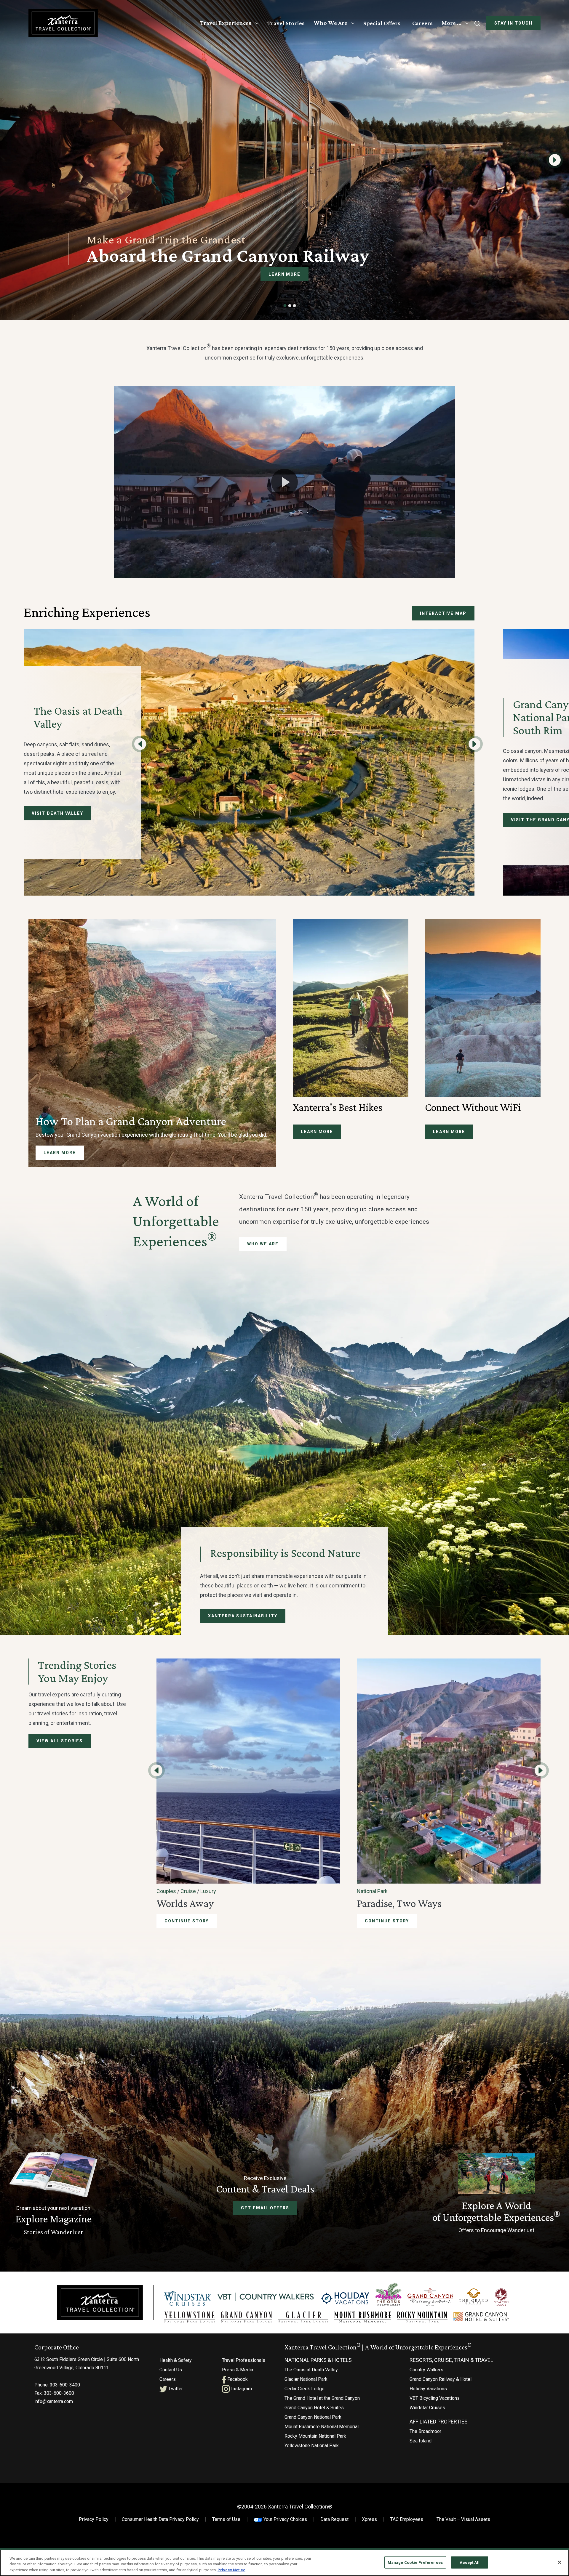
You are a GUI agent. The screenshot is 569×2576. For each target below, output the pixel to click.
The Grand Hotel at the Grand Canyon (322, 2398)
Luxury (208, 1891)
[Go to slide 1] (285, 306)
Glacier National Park (306, 2379)
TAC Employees (407, 2519)
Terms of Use (226, 2519)
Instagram (241, 2389)
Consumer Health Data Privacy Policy (160, 2519)
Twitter (175, 2389)
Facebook (237, 2379)
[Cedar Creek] (501, 2297)
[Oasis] (388, 2294)
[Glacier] (303, 2317)
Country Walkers (426, 2370)
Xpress (369, 2519)
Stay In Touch (513, 23)
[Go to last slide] (140, 744)
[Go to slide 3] (295, 306)
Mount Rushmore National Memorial (322, 2427)
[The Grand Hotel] (473, 2297)
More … (451, 23)
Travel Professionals (244, 2360)
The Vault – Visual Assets (463, 2519)
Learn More (285, 274)
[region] (284, 2563)
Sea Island (421, 2441)
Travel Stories (286, 23)
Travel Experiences (226, 23)
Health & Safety (176, 2360)
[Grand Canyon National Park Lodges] (246, 2317)
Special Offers (382, 23)
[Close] (560, 2562)
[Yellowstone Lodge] (189, 2317)
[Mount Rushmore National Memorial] (363, 2317)
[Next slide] (555, 160)
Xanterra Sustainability (243, 1616)
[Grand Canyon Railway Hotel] (430, 2297)
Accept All (469, 2562)
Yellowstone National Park (312, 2446)
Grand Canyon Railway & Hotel (441, 2379)
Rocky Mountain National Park (315, 2436)
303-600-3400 (65, 2385)
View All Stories (60, 1741)
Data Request (334, 2519)
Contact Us (171, 2370)
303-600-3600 (59, 2393)
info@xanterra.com (54, 2401)
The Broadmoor (425, 2431)
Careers (422, 23)
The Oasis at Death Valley (311, 2370)
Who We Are (330, 23)
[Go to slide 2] (290, 306)
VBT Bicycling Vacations (435, 2398)
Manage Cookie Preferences (415, 2562)
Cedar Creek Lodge (305, 2389)
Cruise (188, 1891)
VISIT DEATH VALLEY (57, 813)
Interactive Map (443, 613)
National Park (372, 1891)
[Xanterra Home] (63, 23)
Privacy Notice (231, 2570)
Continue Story (187, 1921)
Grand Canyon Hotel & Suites (314, 2408)
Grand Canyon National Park (313, 2417)
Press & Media (238, 2370)
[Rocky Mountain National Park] (422, 2317)
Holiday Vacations (428, 2389)
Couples (166, 1891)
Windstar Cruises (427, 2408)
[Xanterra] (100, 2302)
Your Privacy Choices (285, 2519)
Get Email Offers (265, 2208)
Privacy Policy (94, 2519)
